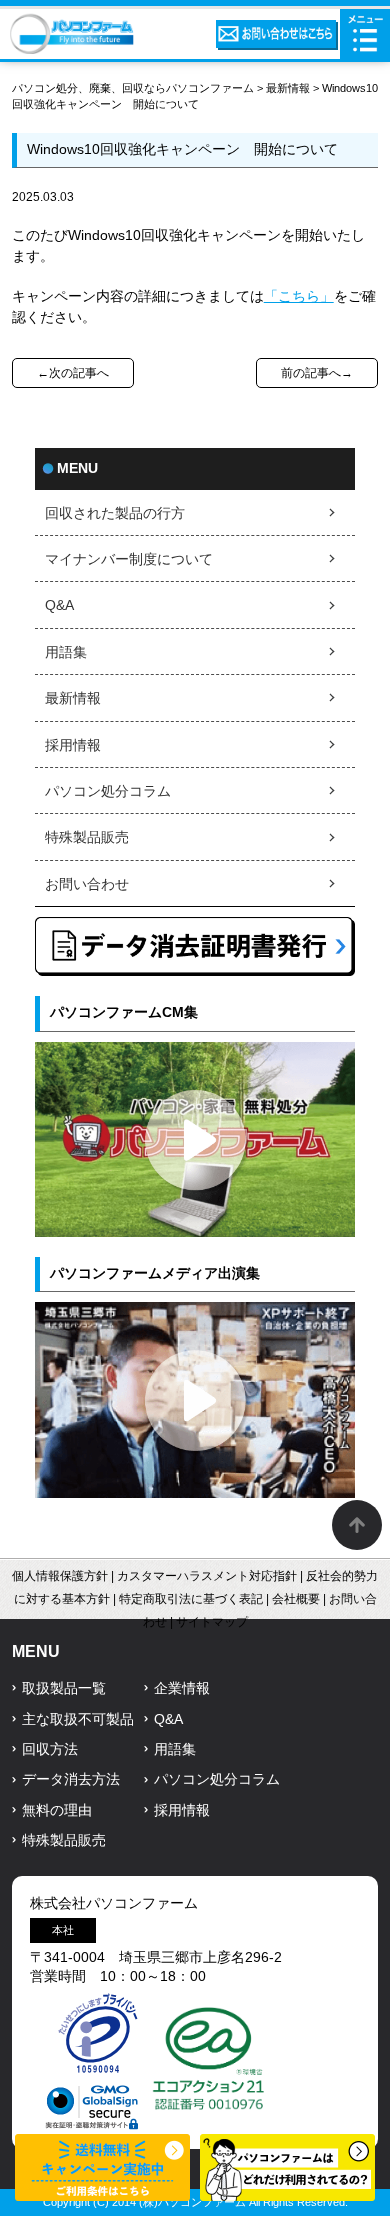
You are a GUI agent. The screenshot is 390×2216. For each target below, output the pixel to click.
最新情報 (288, 88)
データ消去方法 (71, 1779)
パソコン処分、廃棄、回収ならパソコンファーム (134, 88)
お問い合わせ (87, 884)
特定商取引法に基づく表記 (191, 1599)
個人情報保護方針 (60, 1576)
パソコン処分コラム (108, 791)
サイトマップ (212, 1622)
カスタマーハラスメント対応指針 (207, 1576)
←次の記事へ (73, 373)
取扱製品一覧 (64, 1688)
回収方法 (50, 1749)
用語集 (66, 652)
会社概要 (296, 1599)
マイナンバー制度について (129, 559)
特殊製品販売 (87, 837)
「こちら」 (299, 296)
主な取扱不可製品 (78, 1719)
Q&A (59, 605)
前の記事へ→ (317, 373)
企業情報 (182, 1688)
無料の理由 (57, 1810)
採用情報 (73, 745)
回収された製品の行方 (115, 513)
